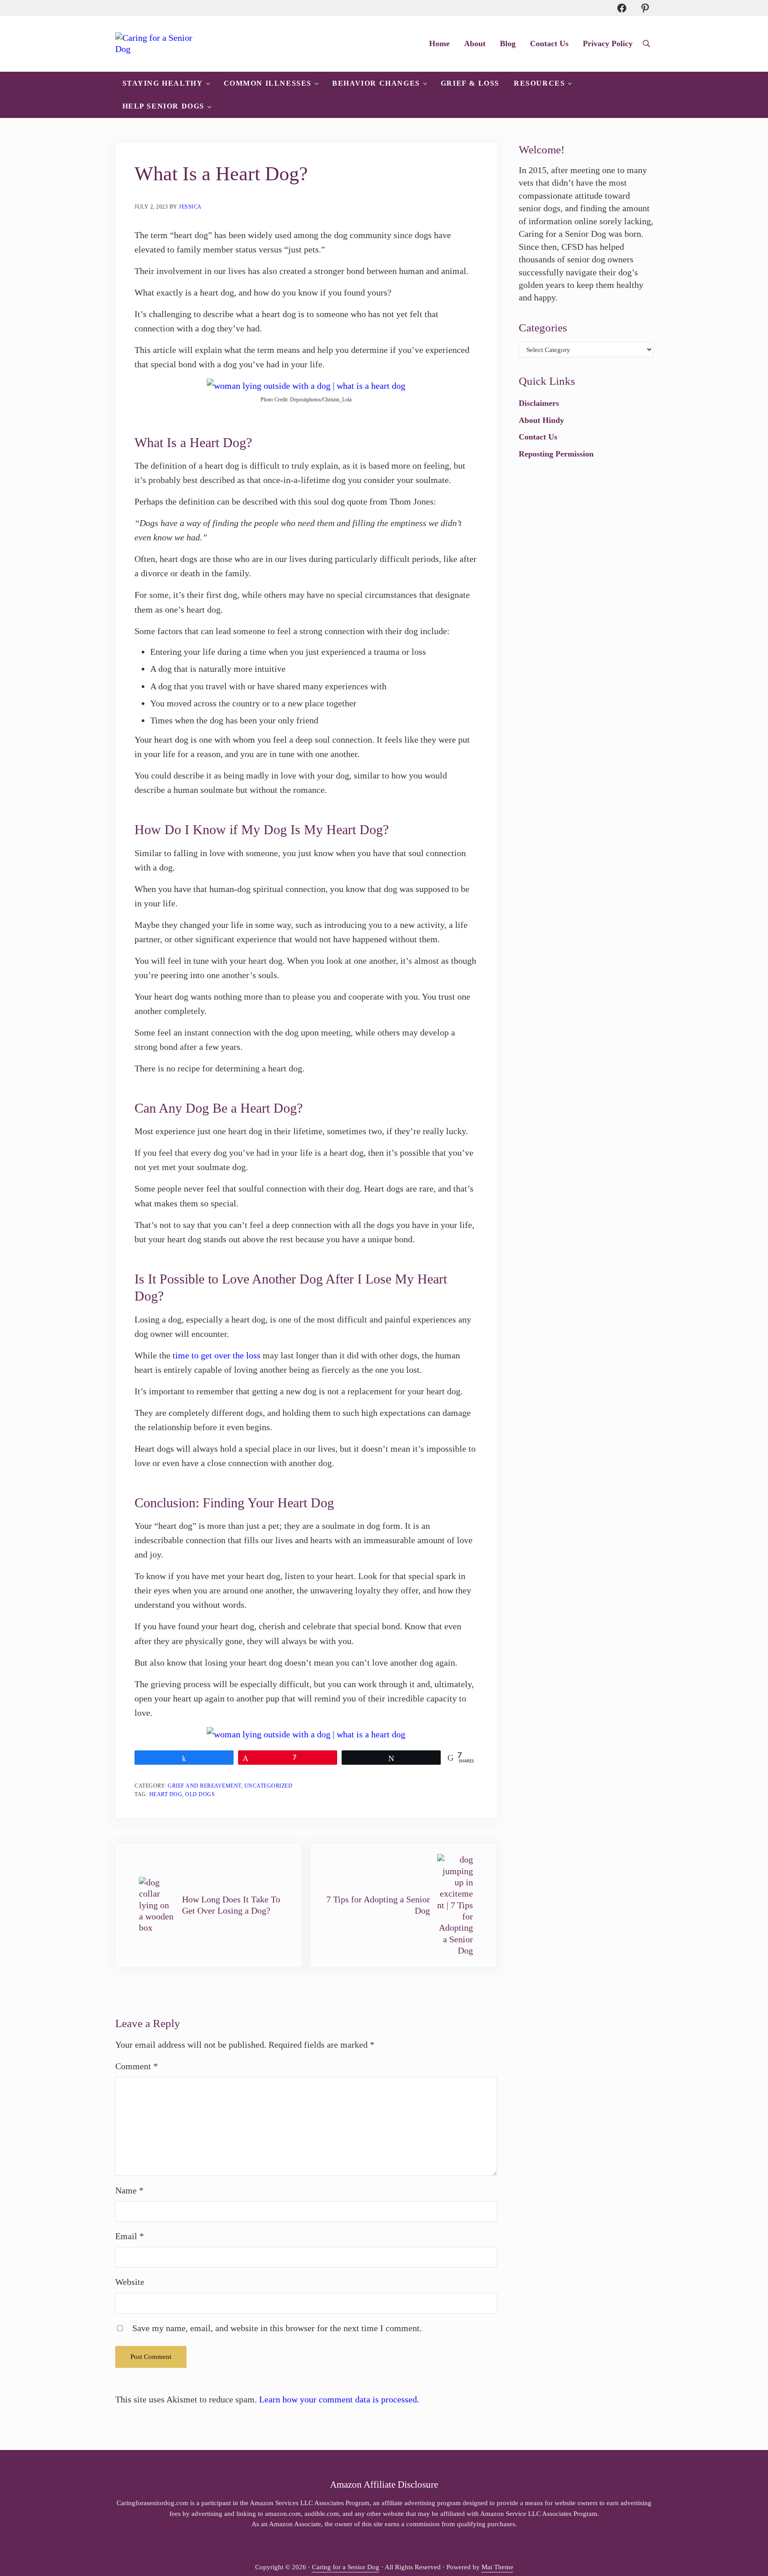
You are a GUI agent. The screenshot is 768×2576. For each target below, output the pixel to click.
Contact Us (538, 437)
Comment (137, 2066)
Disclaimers (539, 403)
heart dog (166, 1794)
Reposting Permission (556, 454)
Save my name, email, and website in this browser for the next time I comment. (277, 2328)
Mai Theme (497, 2567)
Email (130, 2236)
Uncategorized (269, 1786)
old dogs (200, 1794)
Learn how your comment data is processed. (339, 2399)
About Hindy (541, 420)
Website (130, 2282)
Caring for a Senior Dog (346, 2567)
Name (129, 2190)
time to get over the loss (217, 1355)
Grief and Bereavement (204, 1786)
